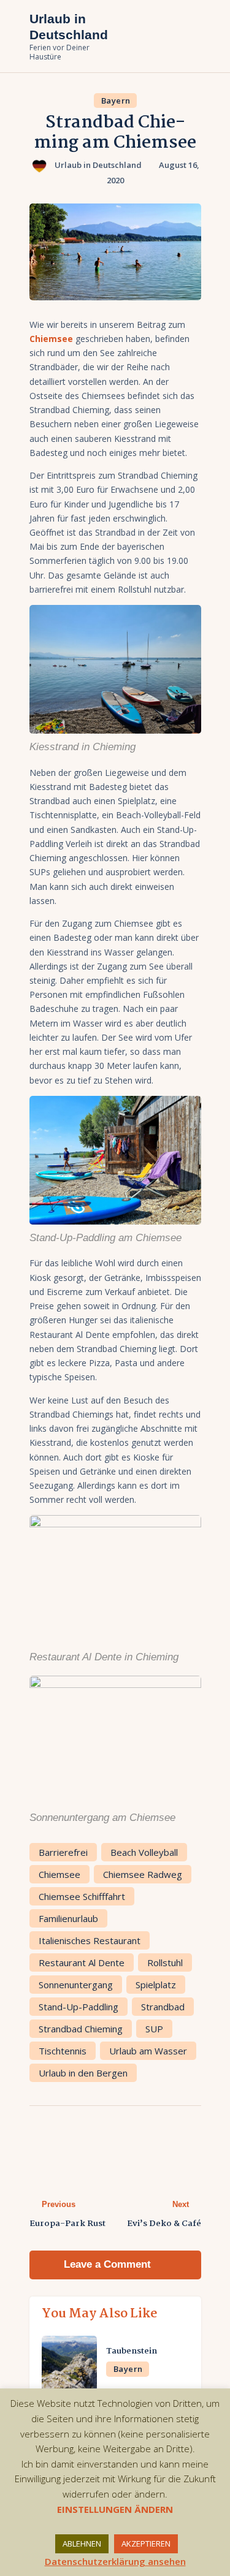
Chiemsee (59, 1874)
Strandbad (163, 2007)
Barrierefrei (63, 1852)
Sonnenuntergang (76, 1985)
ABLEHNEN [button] (82, 2544)
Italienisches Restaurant (90, 1940)
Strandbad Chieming (81, 2029)
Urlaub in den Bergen (83, 2073)
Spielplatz (156, 1985)
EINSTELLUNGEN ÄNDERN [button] (115, 2509)
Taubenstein (132, 2352)
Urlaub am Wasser (148, 2051)
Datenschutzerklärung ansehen (115, 2561)
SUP (154, 2029)
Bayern (116, 101)
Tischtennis (63, 2051)
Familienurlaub (68, 1918)
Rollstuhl (165, 1962)
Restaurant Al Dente (82, 1962)
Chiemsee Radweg (143, 1874)
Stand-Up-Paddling (79, 2007)
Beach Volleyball (144, 1852)
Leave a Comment (109, 2264)
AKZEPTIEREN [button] (146, 2544)
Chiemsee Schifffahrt (82, 1896)
